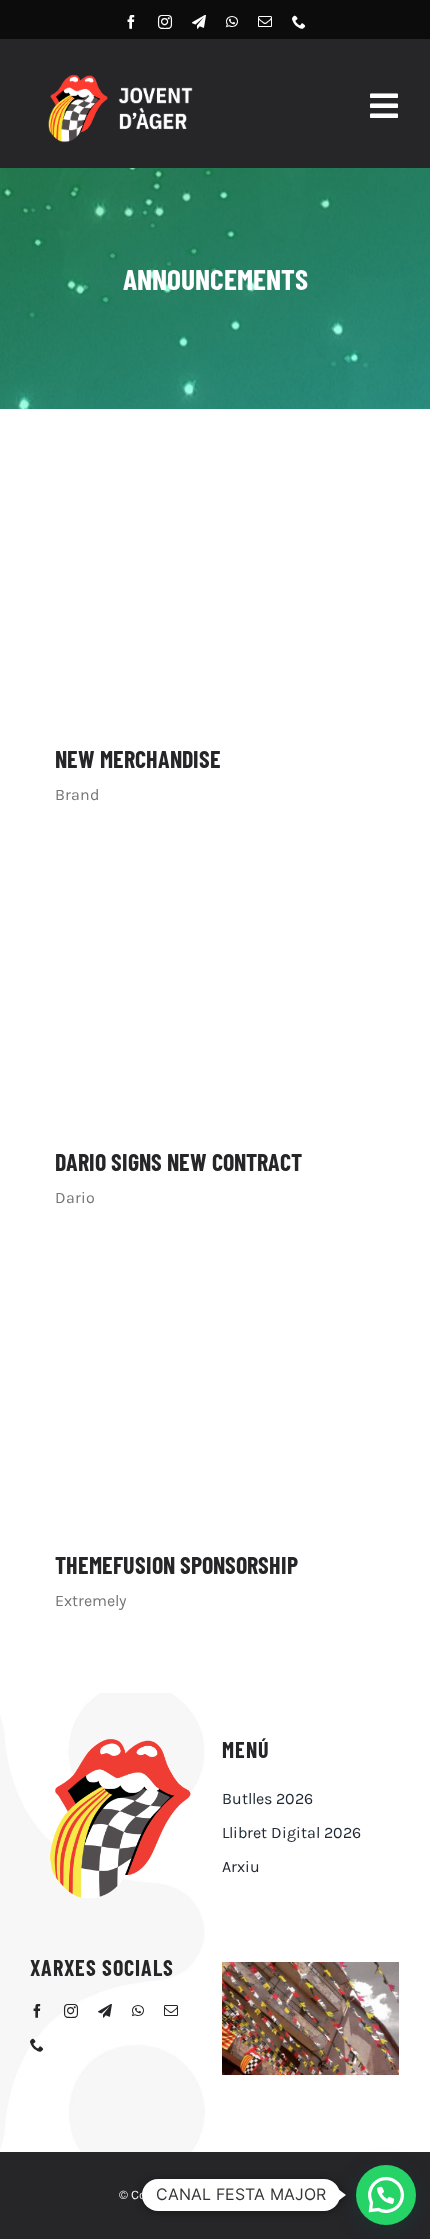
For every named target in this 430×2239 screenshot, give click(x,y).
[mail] (265, 22)
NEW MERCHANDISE (138, 758)
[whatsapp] (232, 22)
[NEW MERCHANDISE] (215, 587)
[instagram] (165, 22)
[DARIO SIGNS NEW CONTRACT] (215, 990)
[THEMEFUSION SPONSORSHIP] (215, 1393)
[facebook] (131, 22)
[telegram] (199, 22)
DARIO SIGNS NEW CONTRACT (178, 1161)
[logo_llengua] (119, 1740)
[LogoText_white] (119, 78)
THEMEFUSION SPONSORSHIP (176, 1564)
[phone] (299, 22)
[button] (386, 2195)
